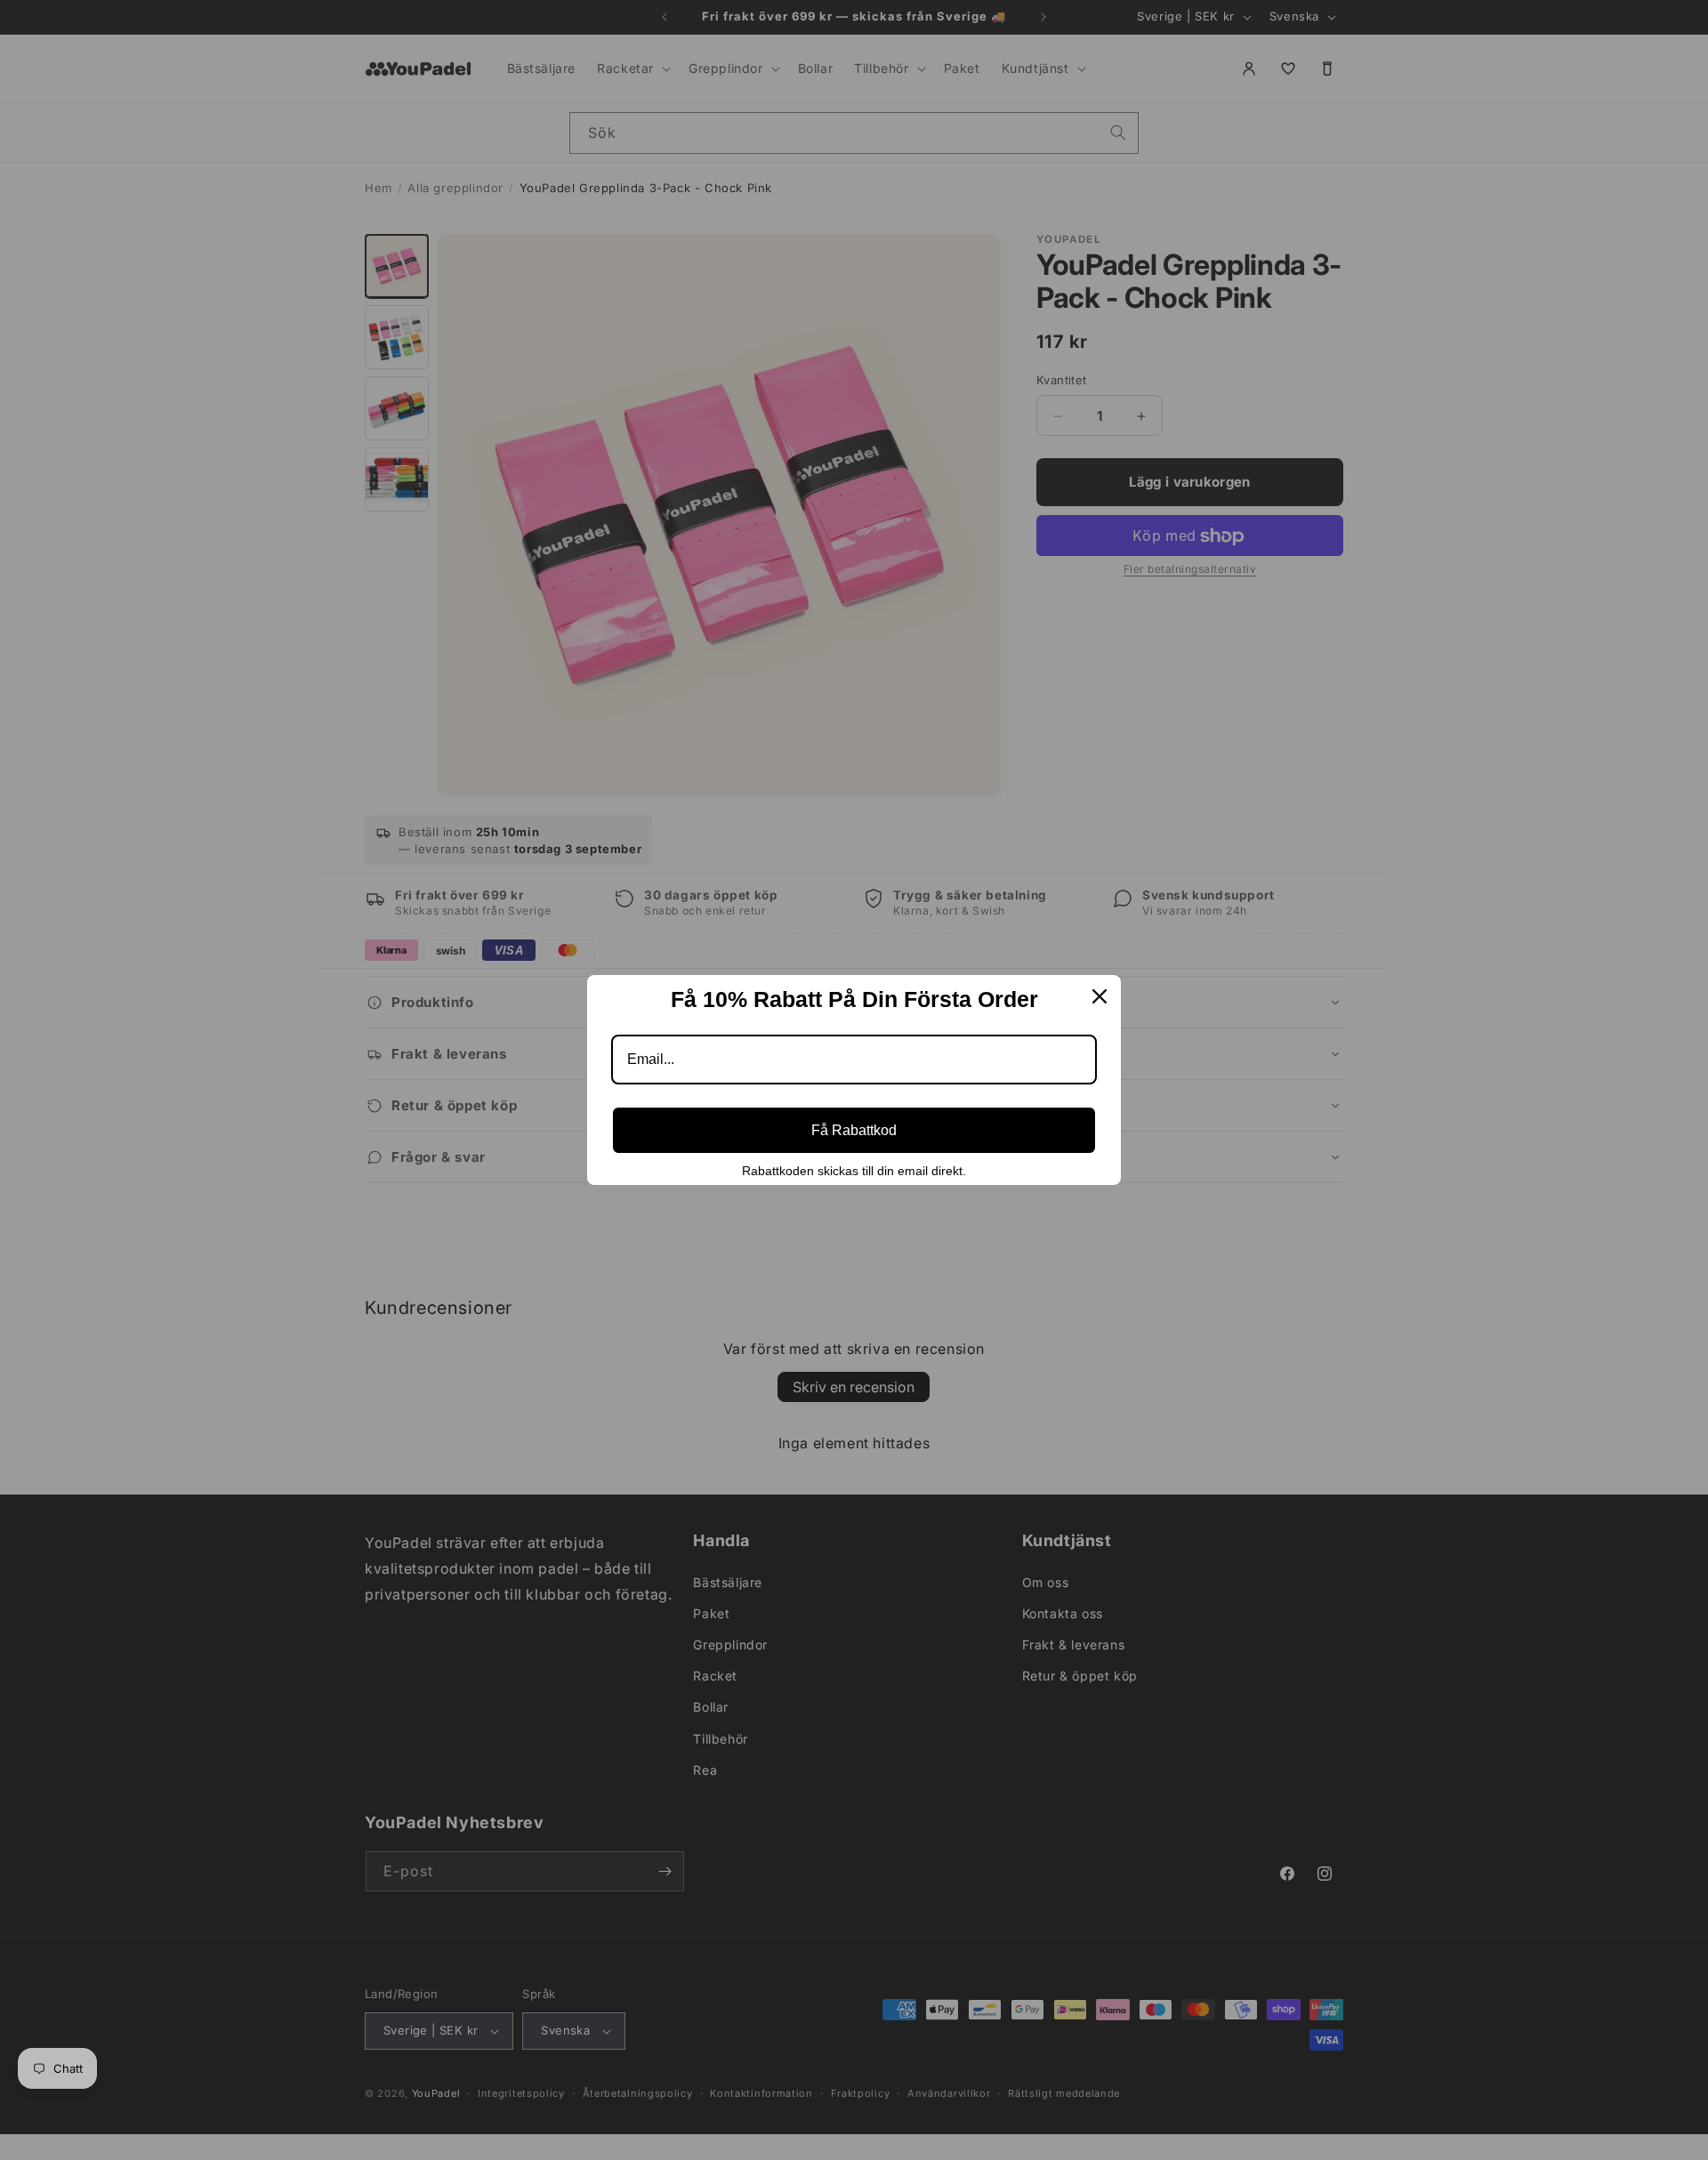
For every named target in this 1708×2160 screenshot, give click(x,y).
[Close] (1100, 996)
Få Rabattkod (854, 1130)
